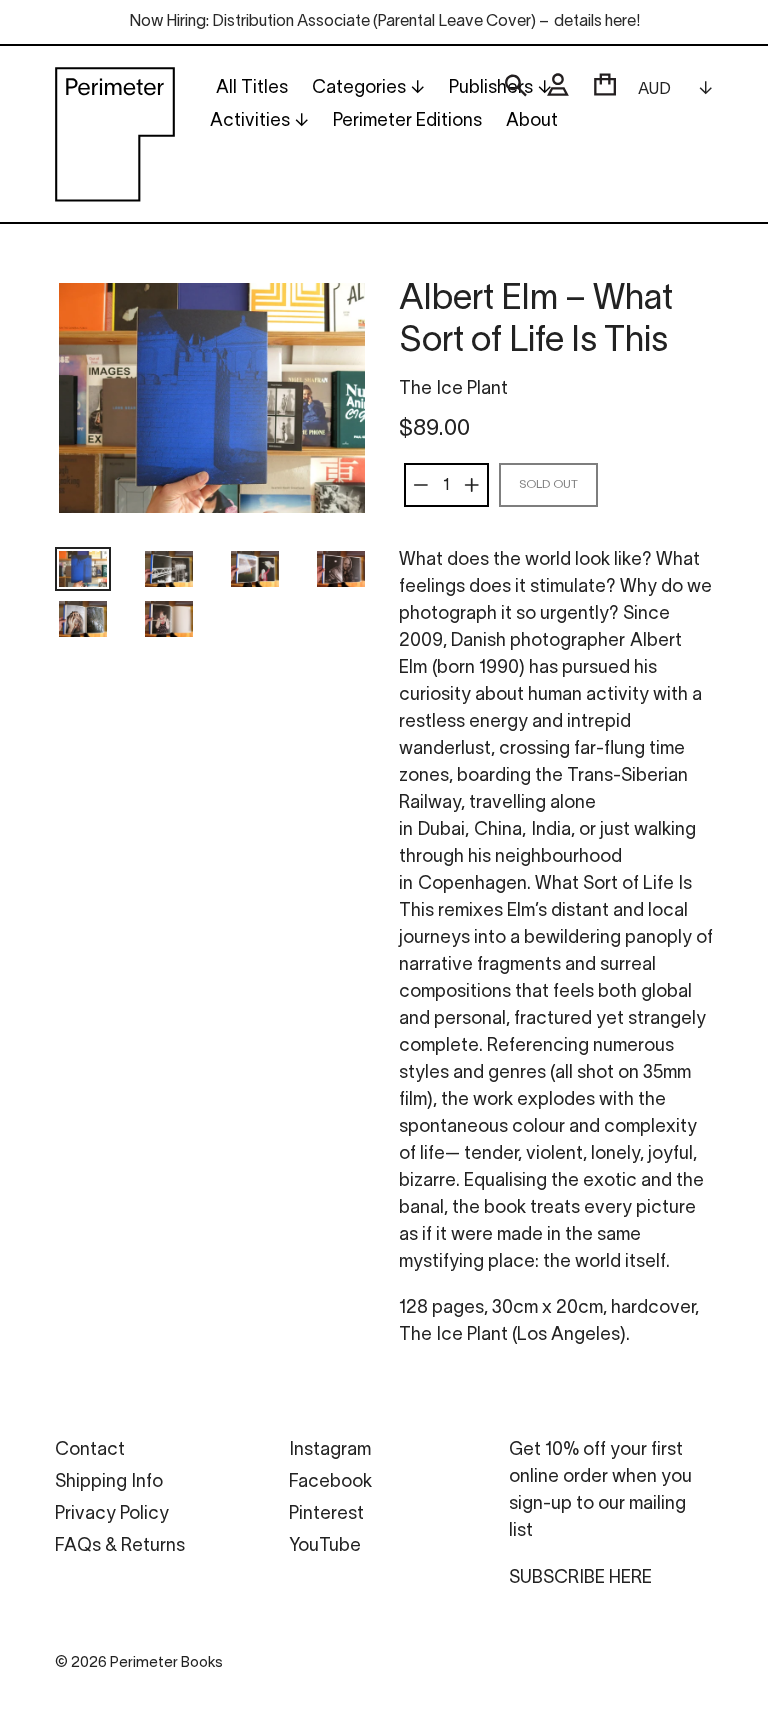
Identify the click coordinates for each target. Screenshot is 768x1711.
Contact (90, 1450)
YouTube (325, 1546)
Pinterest (326, 1514)
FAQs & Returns (120, 1546)
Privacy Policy (112, 1514)
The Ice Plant (453, 389)
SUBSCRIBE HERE (580, 1578)
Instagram (330, 1450)
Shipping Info (109, 1482)
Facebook (330, 1482)
